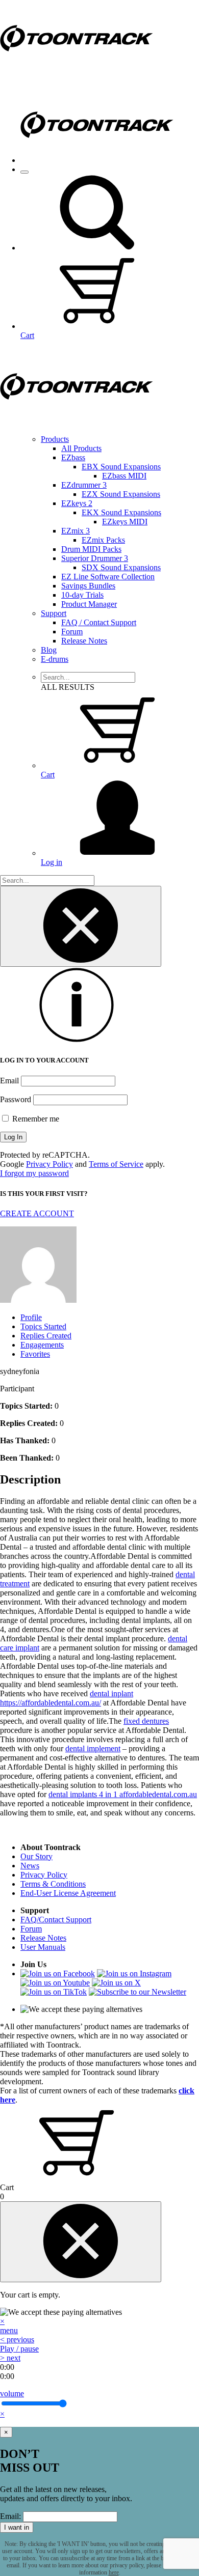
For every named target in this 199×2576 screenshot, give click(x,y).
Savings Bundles (88, 586)
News (30, 1866)
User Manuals (43, 1947)
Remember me (35, 1119)
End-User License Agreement (68, 1893)
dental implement (93, 1748)
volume (12, 2393)
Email (9, 1081)
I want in (17, 2527)
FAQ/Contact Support (56, 1920)
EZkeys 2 (77, 503)
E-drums (55, 659)
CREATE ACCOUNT (37, 1213)
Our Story (36, 1856)
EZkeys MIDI (125, 522)
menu (9, 2330)
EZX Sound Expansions (121, 494)
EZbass (73, 457)
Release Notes (84, 641)
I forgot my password (34, 1173)
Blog (49, 650)
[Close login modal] (81, 926)
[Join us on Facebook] (58, 1973)
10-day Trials (82, 595)
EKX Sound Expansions (121, 512)
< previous (17, 2340)
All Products (81, 448)
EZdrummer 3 (84, 485)
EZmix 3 (76, 531)
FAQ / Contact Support (99, 622)
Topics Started (43, 1326)
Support (54, 613)
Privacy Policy (49, 1164)
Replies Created (46, 1336)
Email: (10, 2516)
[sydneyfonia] (38, 1300)
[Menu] (24, 172)
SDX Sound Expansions (121, 567)
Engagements (42, 1345)
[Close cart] (81, 2242)
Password (16, 1099)
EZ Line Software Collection (108, 577)
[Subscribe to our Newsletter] (138, 1992)
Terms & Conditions (53, 1884)
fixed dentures (146, 1721)
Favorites (35, 1354)
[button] (97, 248)
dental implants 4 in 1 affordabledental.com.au (123, 1794)
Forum (72, 632)
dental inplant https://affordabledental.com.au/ (67, 1698)
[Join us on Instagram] (134, 1973)
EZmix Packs (103, 540)
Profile (31, 1317)
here (114, 2572)
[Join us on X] (116, 1983)
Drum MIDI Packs (91, 549)
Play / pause (19, 2349)
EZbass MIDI (124, 476)
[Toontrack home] (77, 74)
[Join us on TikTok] (54, 1992)
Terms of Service (116, 1164)
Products (55, 439)
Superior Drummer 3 (95, 558)
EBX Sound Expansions (121, 467)
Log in (52, 862)
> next (10, 2358)
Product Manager (89, 604)
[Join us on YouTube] (55, 1983)
